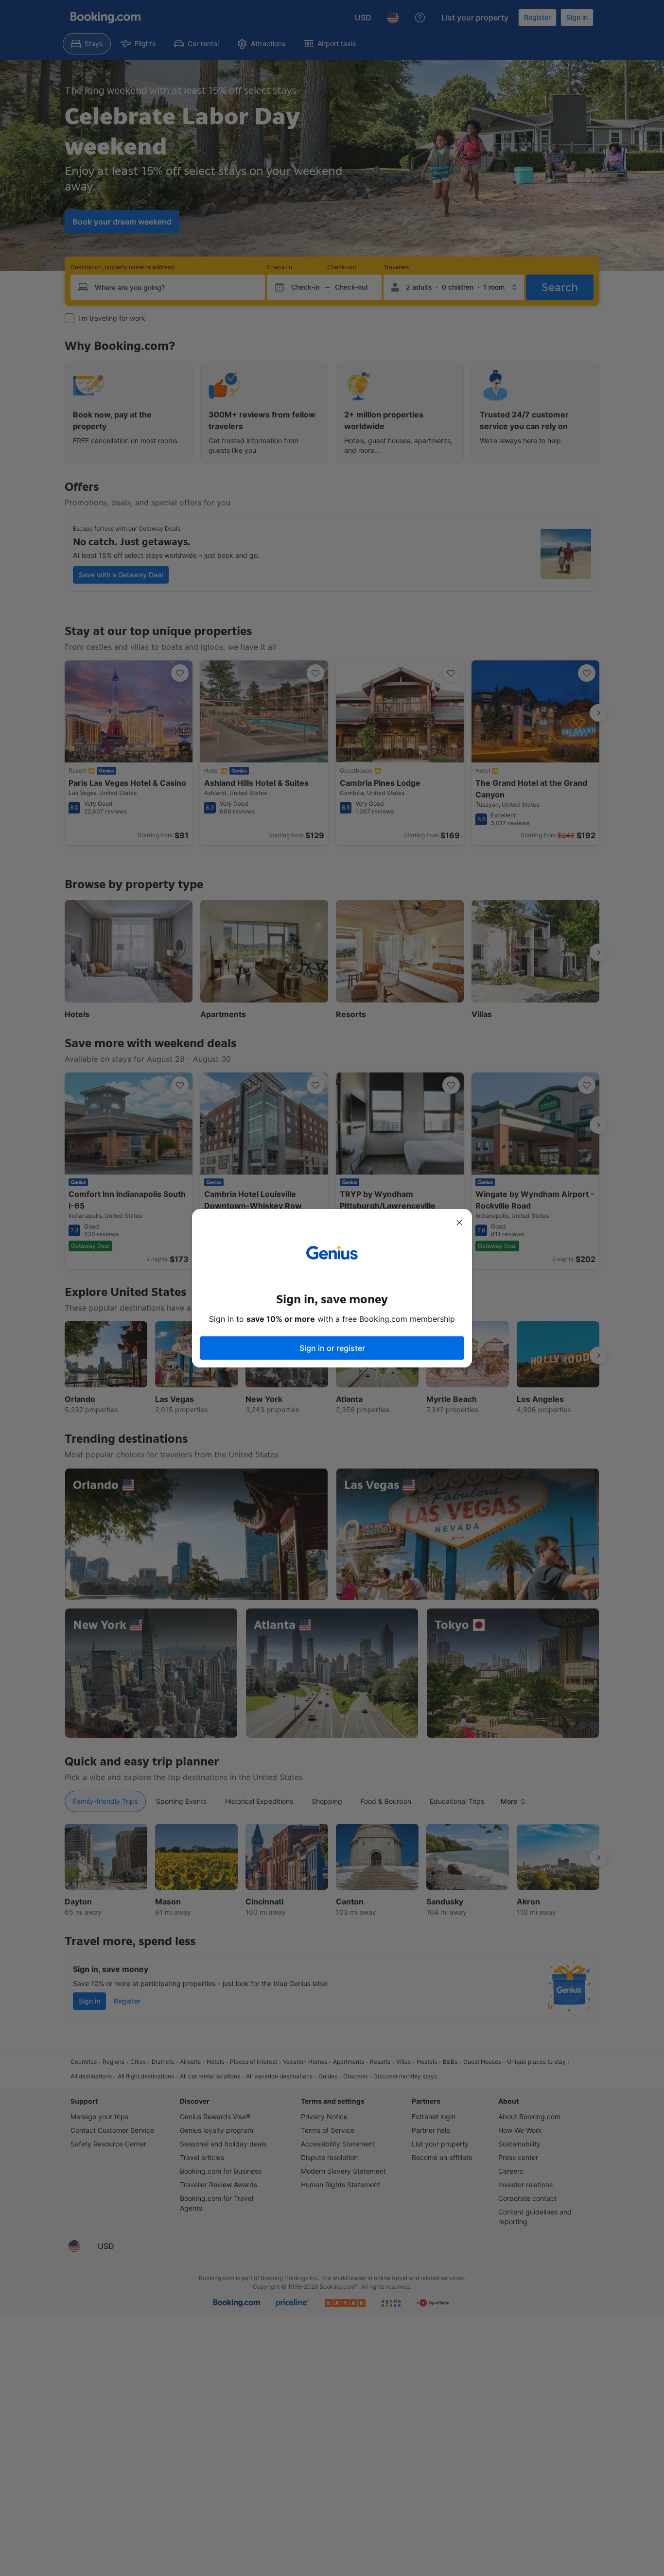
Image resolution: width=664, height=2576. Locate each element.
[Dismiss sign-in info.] (459, 1223)
